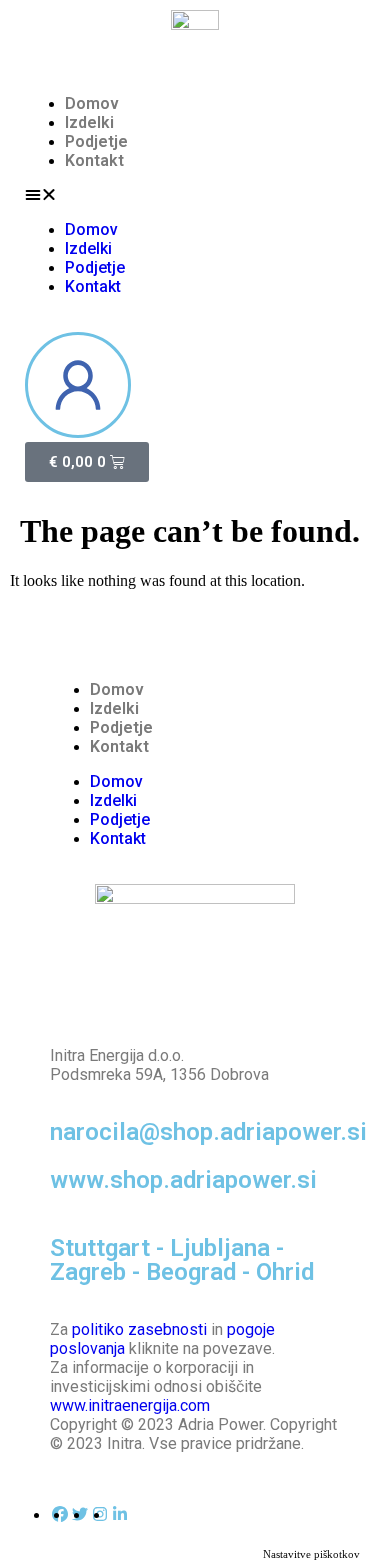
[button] (195, 195)
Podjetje (96, 141)
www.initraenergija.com (130, 1405)
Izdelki (89, 122)
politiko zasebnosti (139, 1329)
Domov (92, 103)
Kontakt (94, 160)
